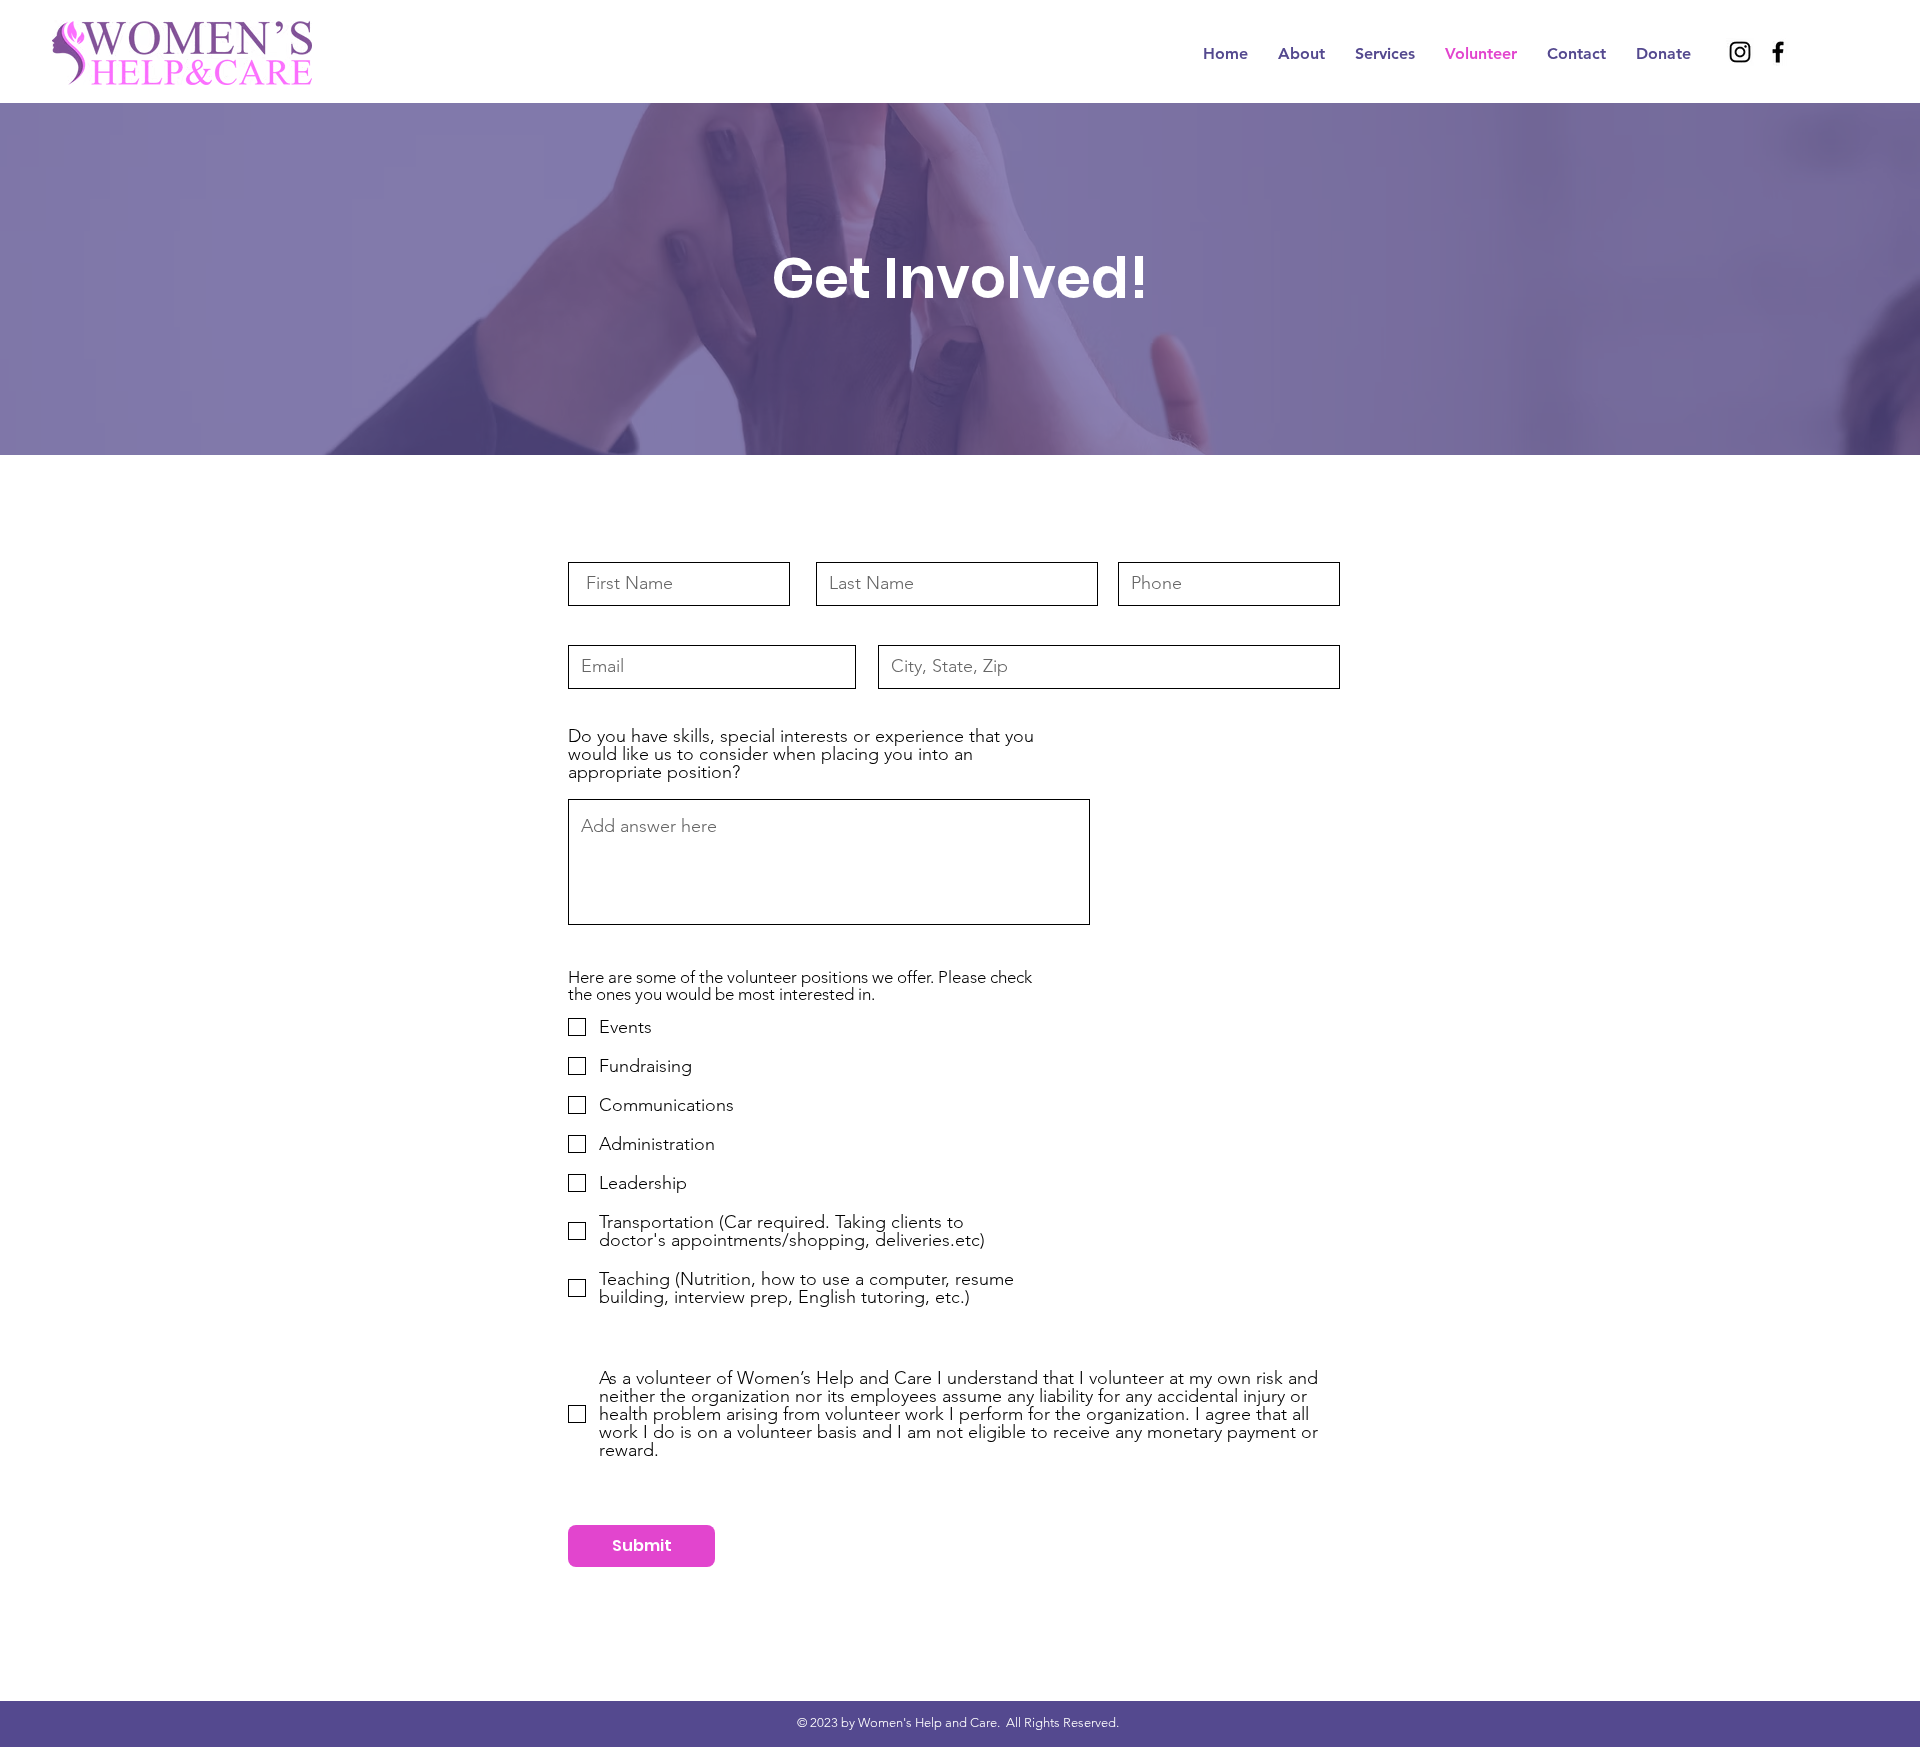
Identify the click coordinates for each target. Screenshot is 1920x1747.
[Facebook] (1778, 52)
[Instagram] (1740, 52)
